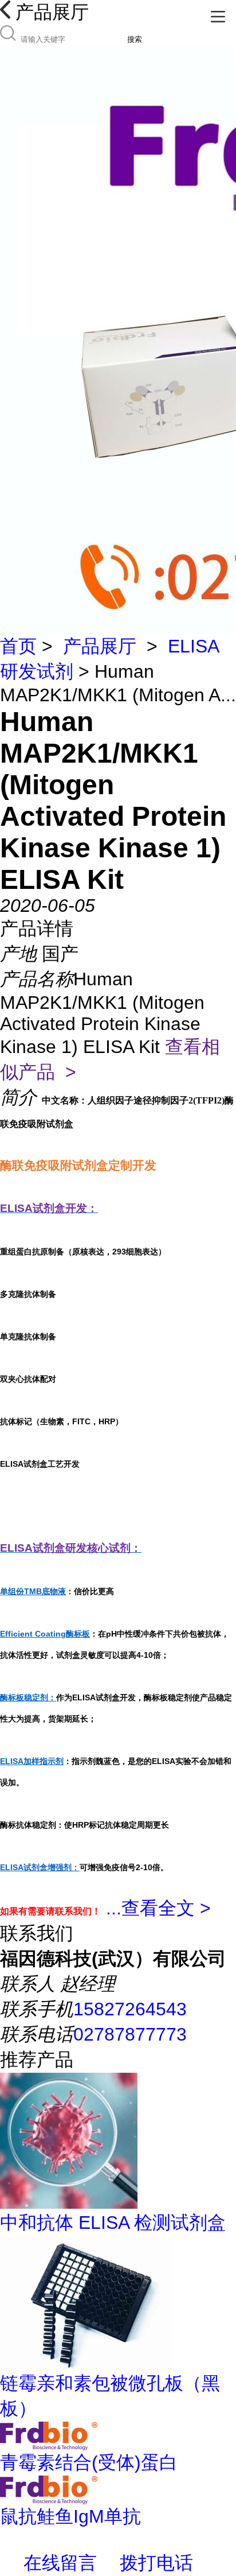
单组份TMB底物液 (33, 1591)
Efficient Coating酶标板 (45, 1634)
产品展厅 (100, 646)
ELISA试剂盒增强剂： (40, 1867)
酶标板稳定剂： (28, 1697)
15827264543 (130, 2009)
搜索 (135, 39)
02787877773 (130, 2034)
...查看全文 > (158, 1908)
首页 (18, 646)
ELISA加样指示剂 (32, 1761)
